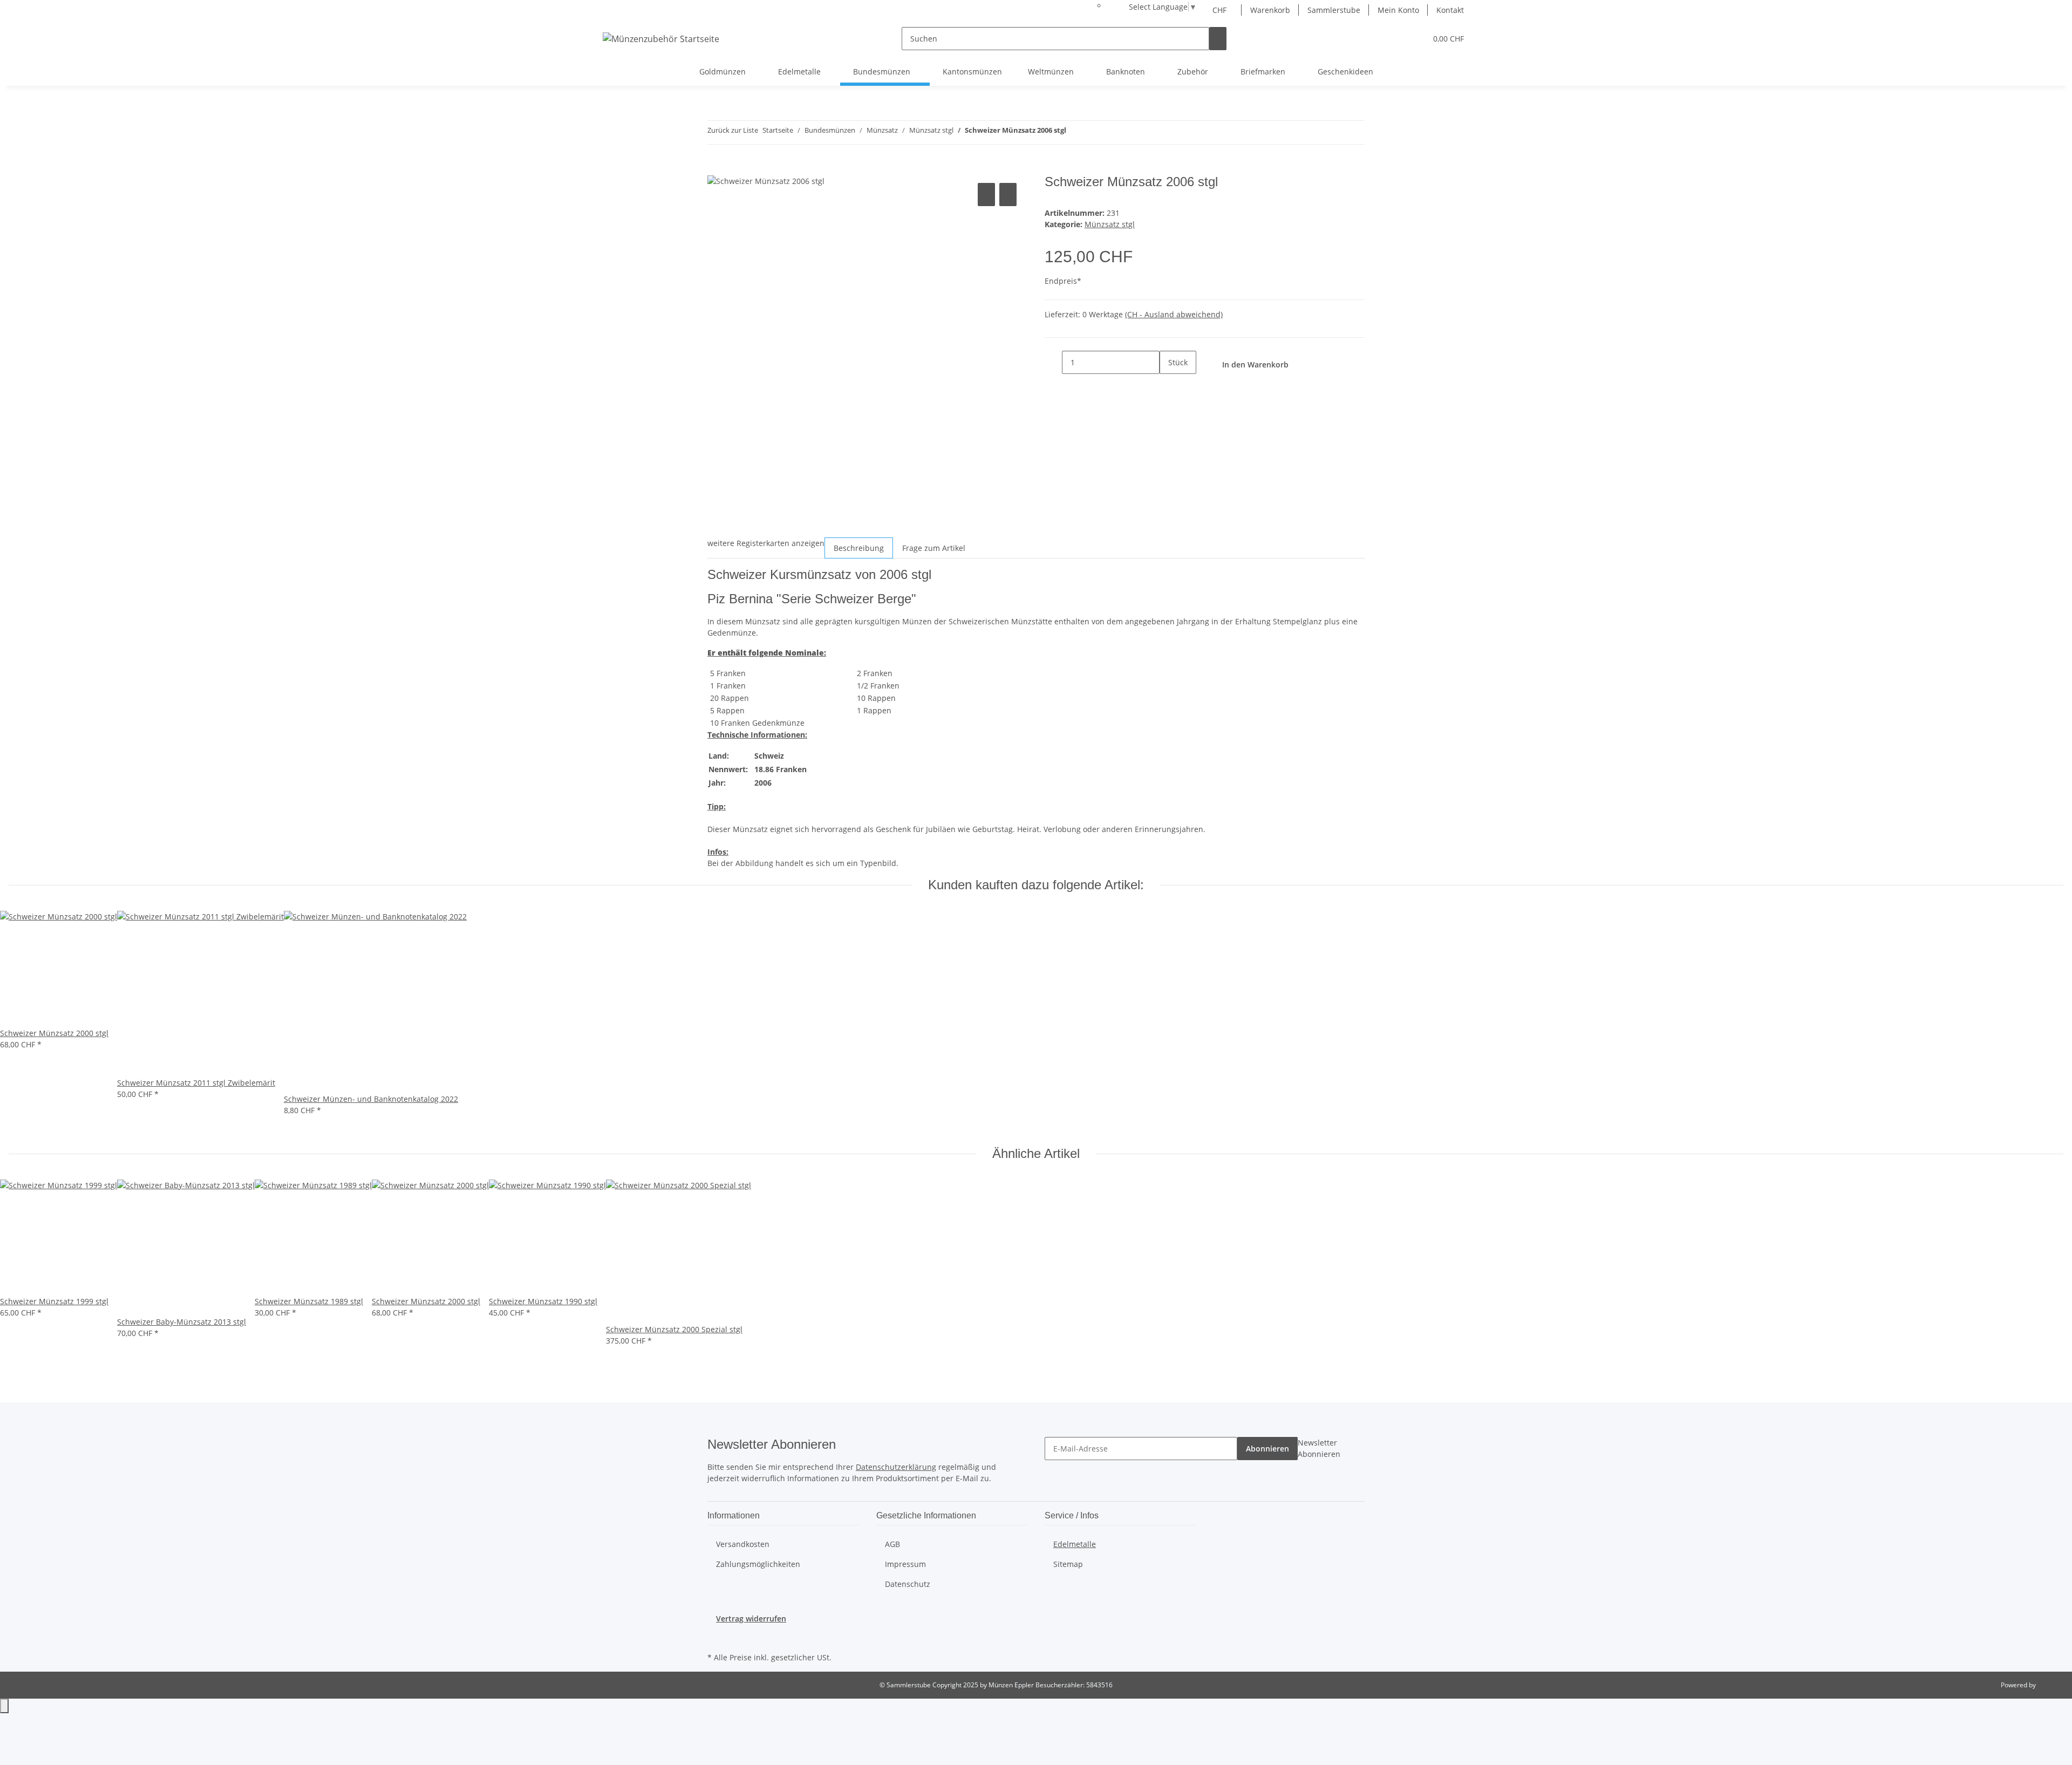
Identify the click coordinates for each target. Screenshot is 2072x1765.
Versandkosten (743, 1544)
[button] (1396, 39)
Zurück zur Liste (733, 130)
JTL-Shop (2050, 1685)
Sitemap (1068, 1564)
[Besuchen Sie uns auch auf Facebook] (716, 1637)
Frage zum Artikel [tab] (934, 548)
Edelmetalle (1075, 1544)
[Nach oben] (4, 1706)
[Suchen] (1218, 39)
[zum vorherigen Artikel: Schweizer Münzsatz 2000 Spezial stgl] (1075, 132)
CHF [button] (1221, 10)
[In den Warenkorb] (716, 168)
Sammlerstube (1334, 10)
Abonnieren (1267, 1449)
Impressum (905, 1564)
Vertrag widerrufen (751, 1619)
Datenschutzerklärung (896, 1467)
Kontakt (1450, 10)
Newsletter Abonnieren (1319, 1448)
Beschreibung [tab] (859, 548)
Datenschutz (908, 1584)
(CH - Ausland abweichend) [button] (1174, 314)
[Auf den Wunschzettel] (1008, 195)
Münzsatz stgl (1110, 224)
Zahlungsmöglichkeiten (758, 1564)
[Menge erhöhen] (1168, 386)
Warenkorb (1270, 10)
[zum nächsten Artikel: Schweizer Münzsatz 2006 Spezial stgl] (1094, 132)
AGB (892, 1544)
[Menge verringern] (1053, 362)
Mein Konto (1398, 10)
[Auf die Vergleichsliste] (986, 195)
